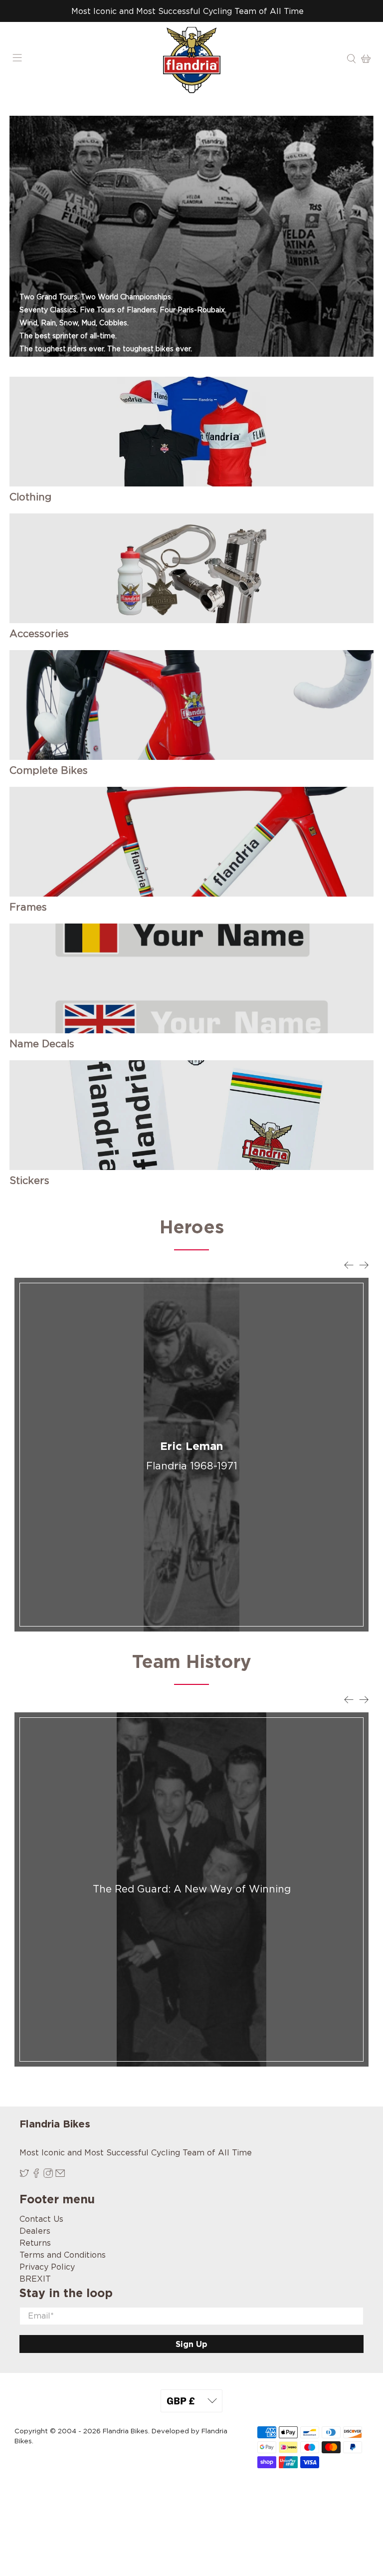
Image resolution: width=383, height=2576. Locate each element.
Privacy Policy (47, 2267)
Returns (35, 2243)
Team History (192, 1661)
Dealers (35, 2231)
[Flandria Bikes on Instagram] (48, 2175)
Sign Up (191, 2344)
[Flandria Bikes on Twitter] (24, 2175)
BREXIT (35, 2279)
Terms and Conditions (63, 2255)
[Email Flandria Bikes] (60, 2175)
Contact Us (41, 2219)
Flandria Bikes (125, 2431)
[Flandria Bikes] (191, 60)
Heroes (192, 1227)
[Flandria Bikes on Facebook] (36, 2175)
